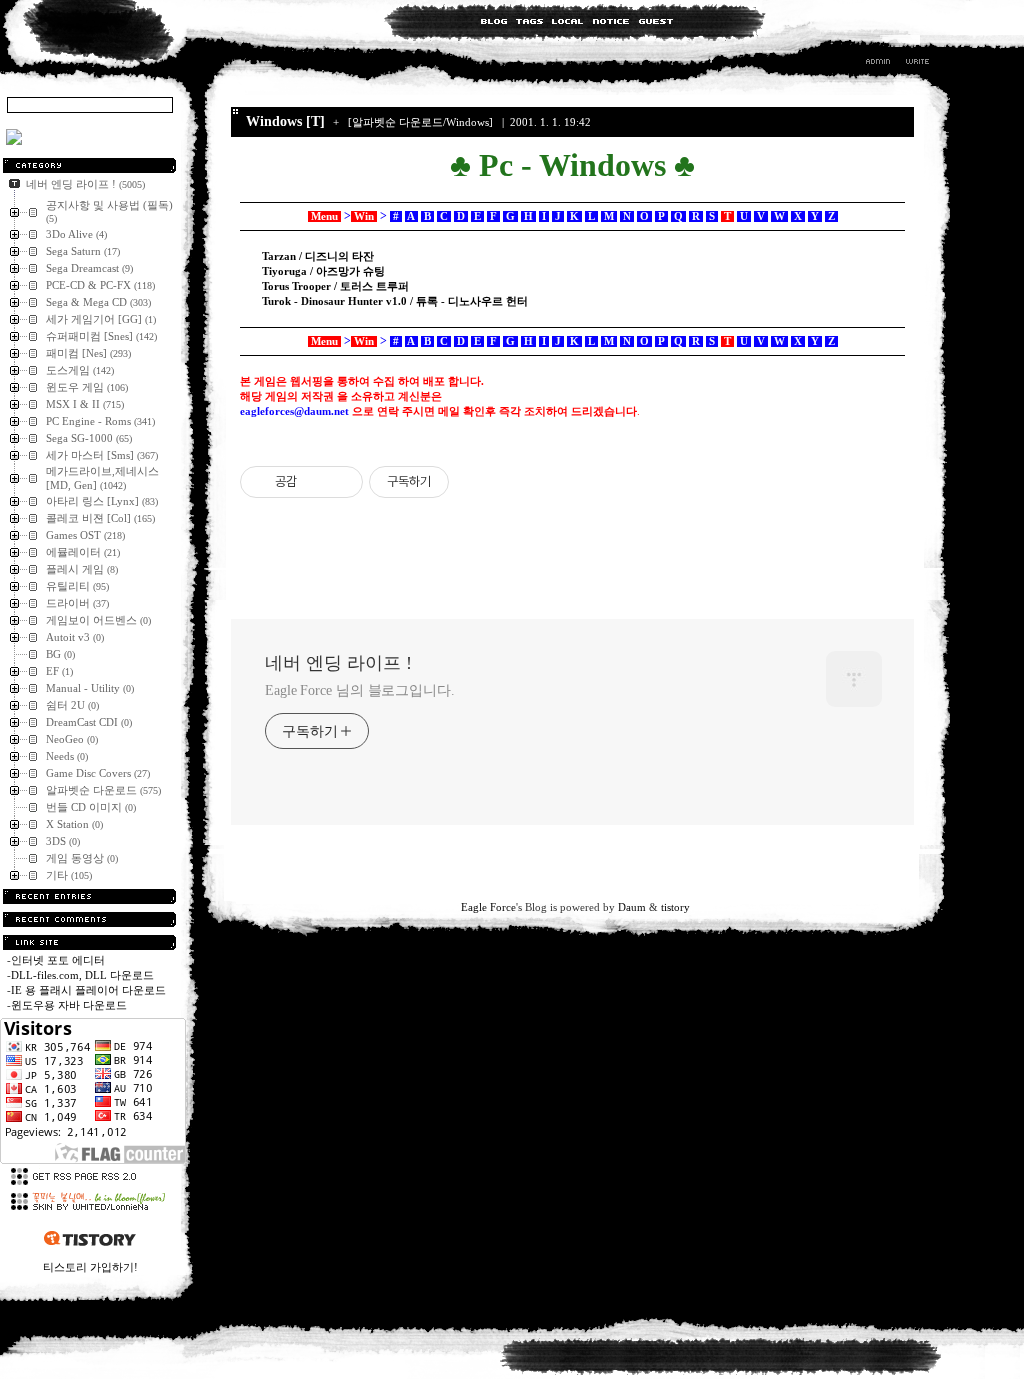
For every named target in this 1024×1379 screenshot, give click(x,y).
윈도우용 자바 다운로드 (69, 1005)
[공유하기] (315, 482)
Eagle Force (488, 907)
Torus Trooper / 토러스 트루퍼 (335, 286)
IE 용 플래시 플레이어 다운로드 (88, 990)
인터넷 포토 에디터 (58, 960)
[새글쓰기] (916, 64)
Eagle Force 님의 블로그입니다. (360, 690)
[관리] (878, 64)
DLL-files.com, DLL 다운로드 (82, 975)
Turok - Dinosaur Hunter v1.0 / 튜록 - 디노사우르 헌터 (395, 301)
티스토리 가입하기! (90, 1267)
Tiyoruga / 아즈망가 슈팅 (323, 271)
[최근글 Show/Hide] (89, 896)
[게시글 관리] (340, 482)
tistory (675, 907)
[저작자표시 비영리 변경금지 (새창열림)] (476, 482)
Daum (632, 907)
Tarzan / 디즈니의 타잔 (318, 256)
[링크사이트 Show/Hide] (89, 942)
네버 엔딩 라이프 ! (338, 663)
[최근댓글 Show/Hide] (89, 919)
